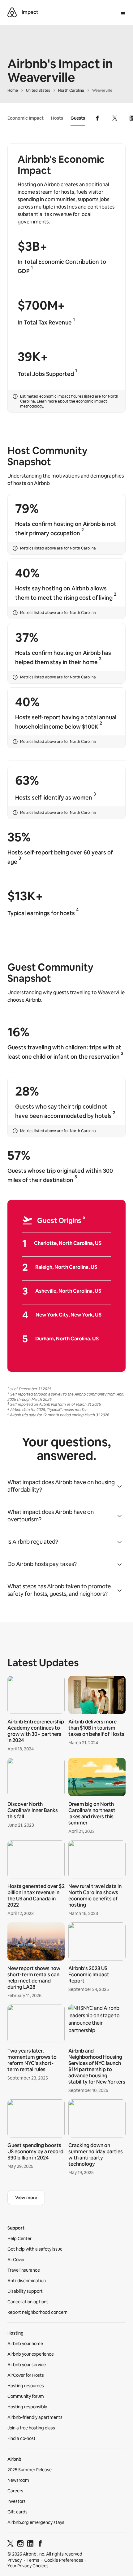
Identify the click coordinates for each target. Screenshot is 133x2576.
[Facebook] (40, 2545)
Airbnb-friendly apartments (35, 2417)
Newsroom (18, 2480)
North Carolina (71, 90)
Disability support (25, 2291)
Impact (30, 12)
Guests (78, 118)
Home (13, 90)
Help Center (19, 2239)
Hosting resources (26, 2386)
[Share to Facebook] (97, 118)
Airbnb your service (27, 2365)
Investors (17, 2501)
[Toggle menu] (123, 14)
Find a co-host (21, 2438)
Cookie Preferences (64, 2560)
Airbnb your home (25, 2344)
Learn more (47, 401)
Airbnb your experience (31, 2354)
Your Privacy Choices (28, 2566)
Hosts (57, 118)
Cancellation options (28, 2302)
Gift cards (17, 2512)
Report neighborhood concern (37, 2312)
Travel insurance (24, 2270)
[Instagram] (20, 2545)
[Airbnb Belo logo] (12, 12)
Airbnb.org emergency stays (36, 2522)
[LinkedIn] (30, 2545)
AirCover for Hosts (26, 2375)
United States (38, 90)
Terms (33, 2560)
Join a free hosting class (31, 2428)
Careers (15, 2491)
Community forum (26, 2396)
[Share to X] (115, 118)
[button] (66, 1486)
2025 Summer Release (30, 2470)
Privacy (15, 2560)
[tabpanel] (66, 1927)
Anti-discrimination (27, 2281)
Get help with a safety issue (35, 2249)
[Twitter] (11, 2545)
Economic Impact (26, 118)
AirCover (16, 2260)
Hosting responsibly (27, 2407)
